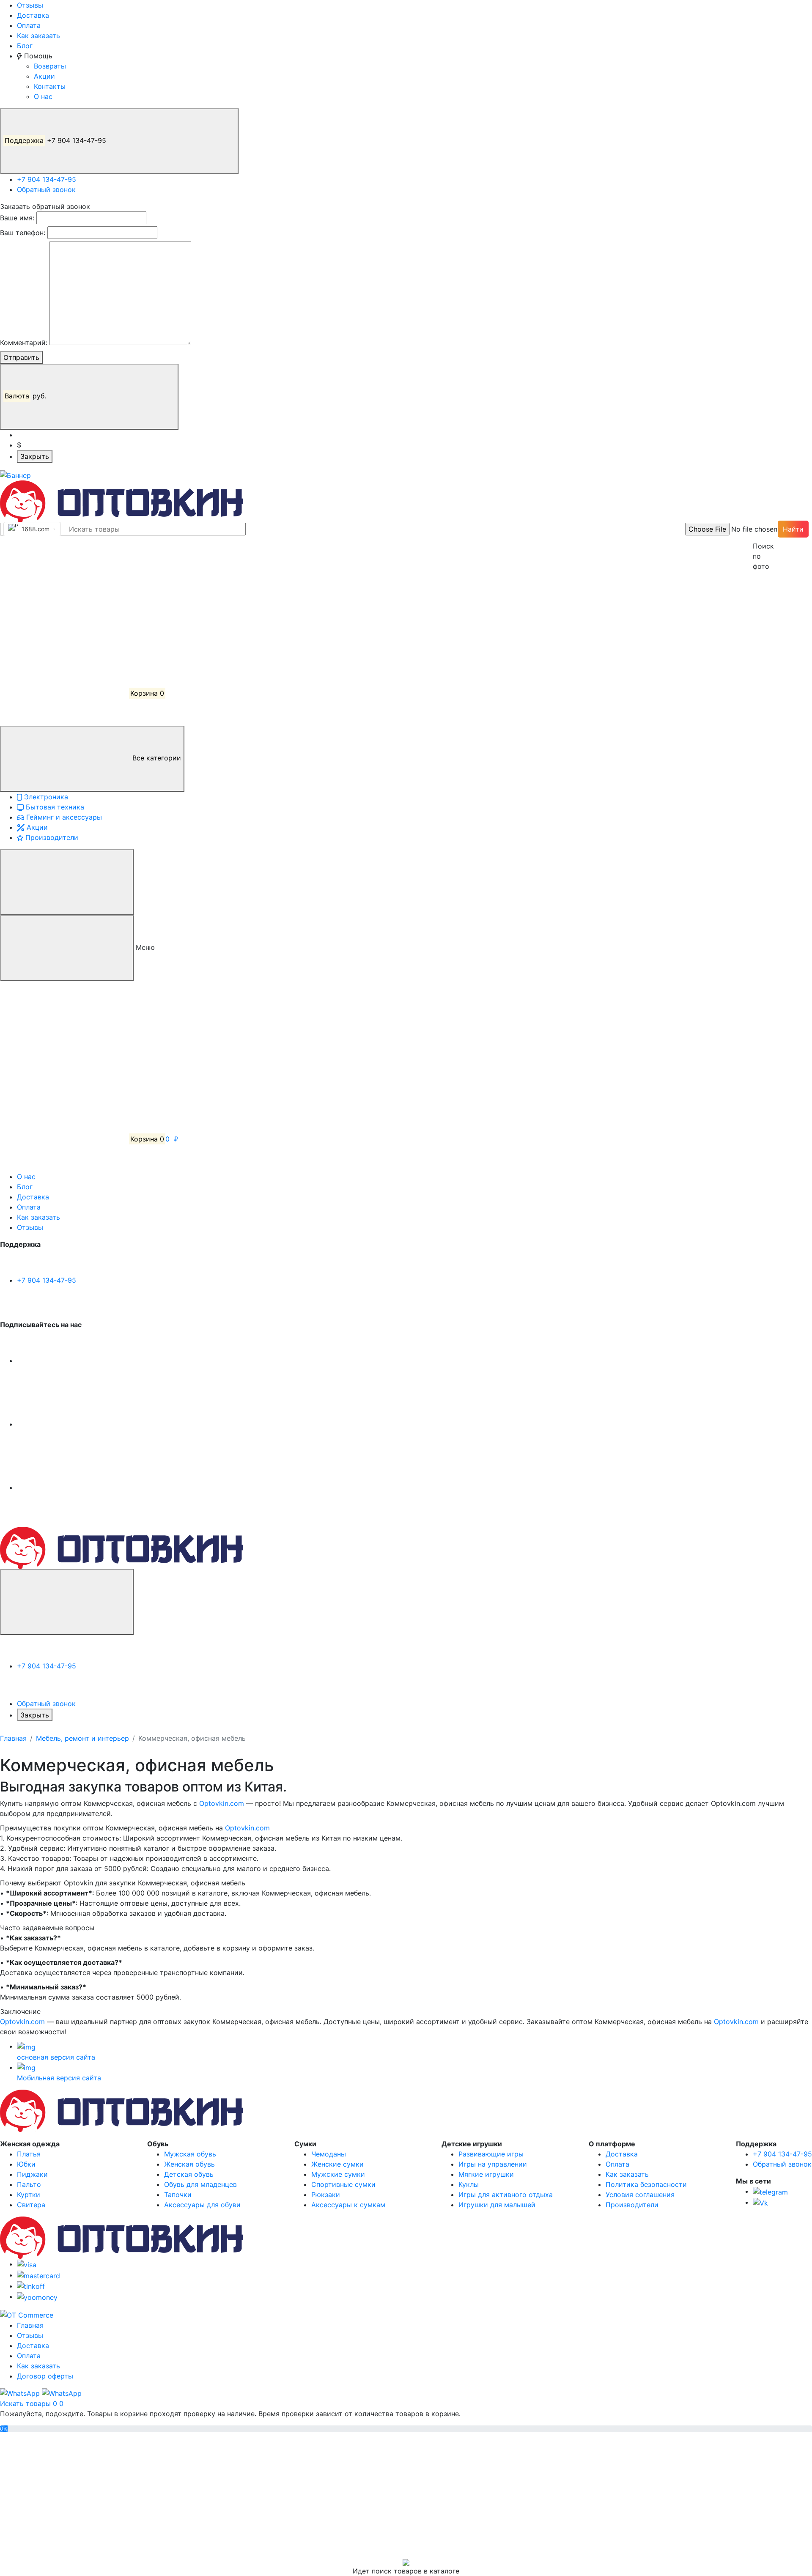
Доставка (33, 15)
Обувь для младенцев (200, 2184)
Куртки (29, 2195)
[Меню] (67, 882)
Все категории (156, 758)
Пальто (29, 2184)
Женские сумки (337, 2164)
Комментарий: (24, 343)
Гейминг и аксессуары (63, 817)
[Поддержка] (67, 1602)
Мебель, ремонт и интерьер (82, 1738)
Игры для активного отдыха (506, 2195)
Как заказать (38, 36)
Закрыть (35, 456)
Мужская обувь (190, 2154)
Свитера (31, 2205)
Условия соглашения (640, 2195)
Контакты (50, 86)
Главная (13, 1738)
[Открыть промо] (15, 475)
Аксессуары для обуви (202, 2205)
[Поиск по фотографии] (757, 529)
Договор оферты (45, 2376)
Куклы (469, 2184)
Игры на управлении (493, 2164)
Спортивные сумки (343, 2184)
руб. (26, 396)
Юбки (26, 2164)
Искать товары (26, 2403)
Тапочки (178, 2195)
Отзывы (30, 5)
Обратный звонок (46, 189)
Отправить (21, 357)
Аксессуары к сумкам (348, 2205)
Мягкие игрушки (486, 2174)
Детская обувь (189, 2174)
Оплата (29, 25)
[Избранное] (63, 630)
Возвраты (50, 66)
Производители (51, 837)
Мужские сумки (338, 2174)
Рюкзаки (326, 2195)
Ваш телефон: (23, 233)
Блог (25, 46)
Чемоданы (329, 2154)
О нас (43, 96)
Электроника (45, 797)
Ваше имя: (17, 218)
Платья (29, 2154)
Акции (44, 76)
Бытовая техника (54, 807)
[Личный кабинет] (63, 566)
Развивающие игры (491, 2154)
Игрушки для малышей (497, 2205)
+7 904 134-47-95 (56, 140)
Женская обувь (189, 2164)
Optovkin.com (222, 1803)
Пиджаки (32, 2174)
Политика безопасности (646, 2184)
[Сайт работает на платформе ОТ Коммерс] (27, 2314)
